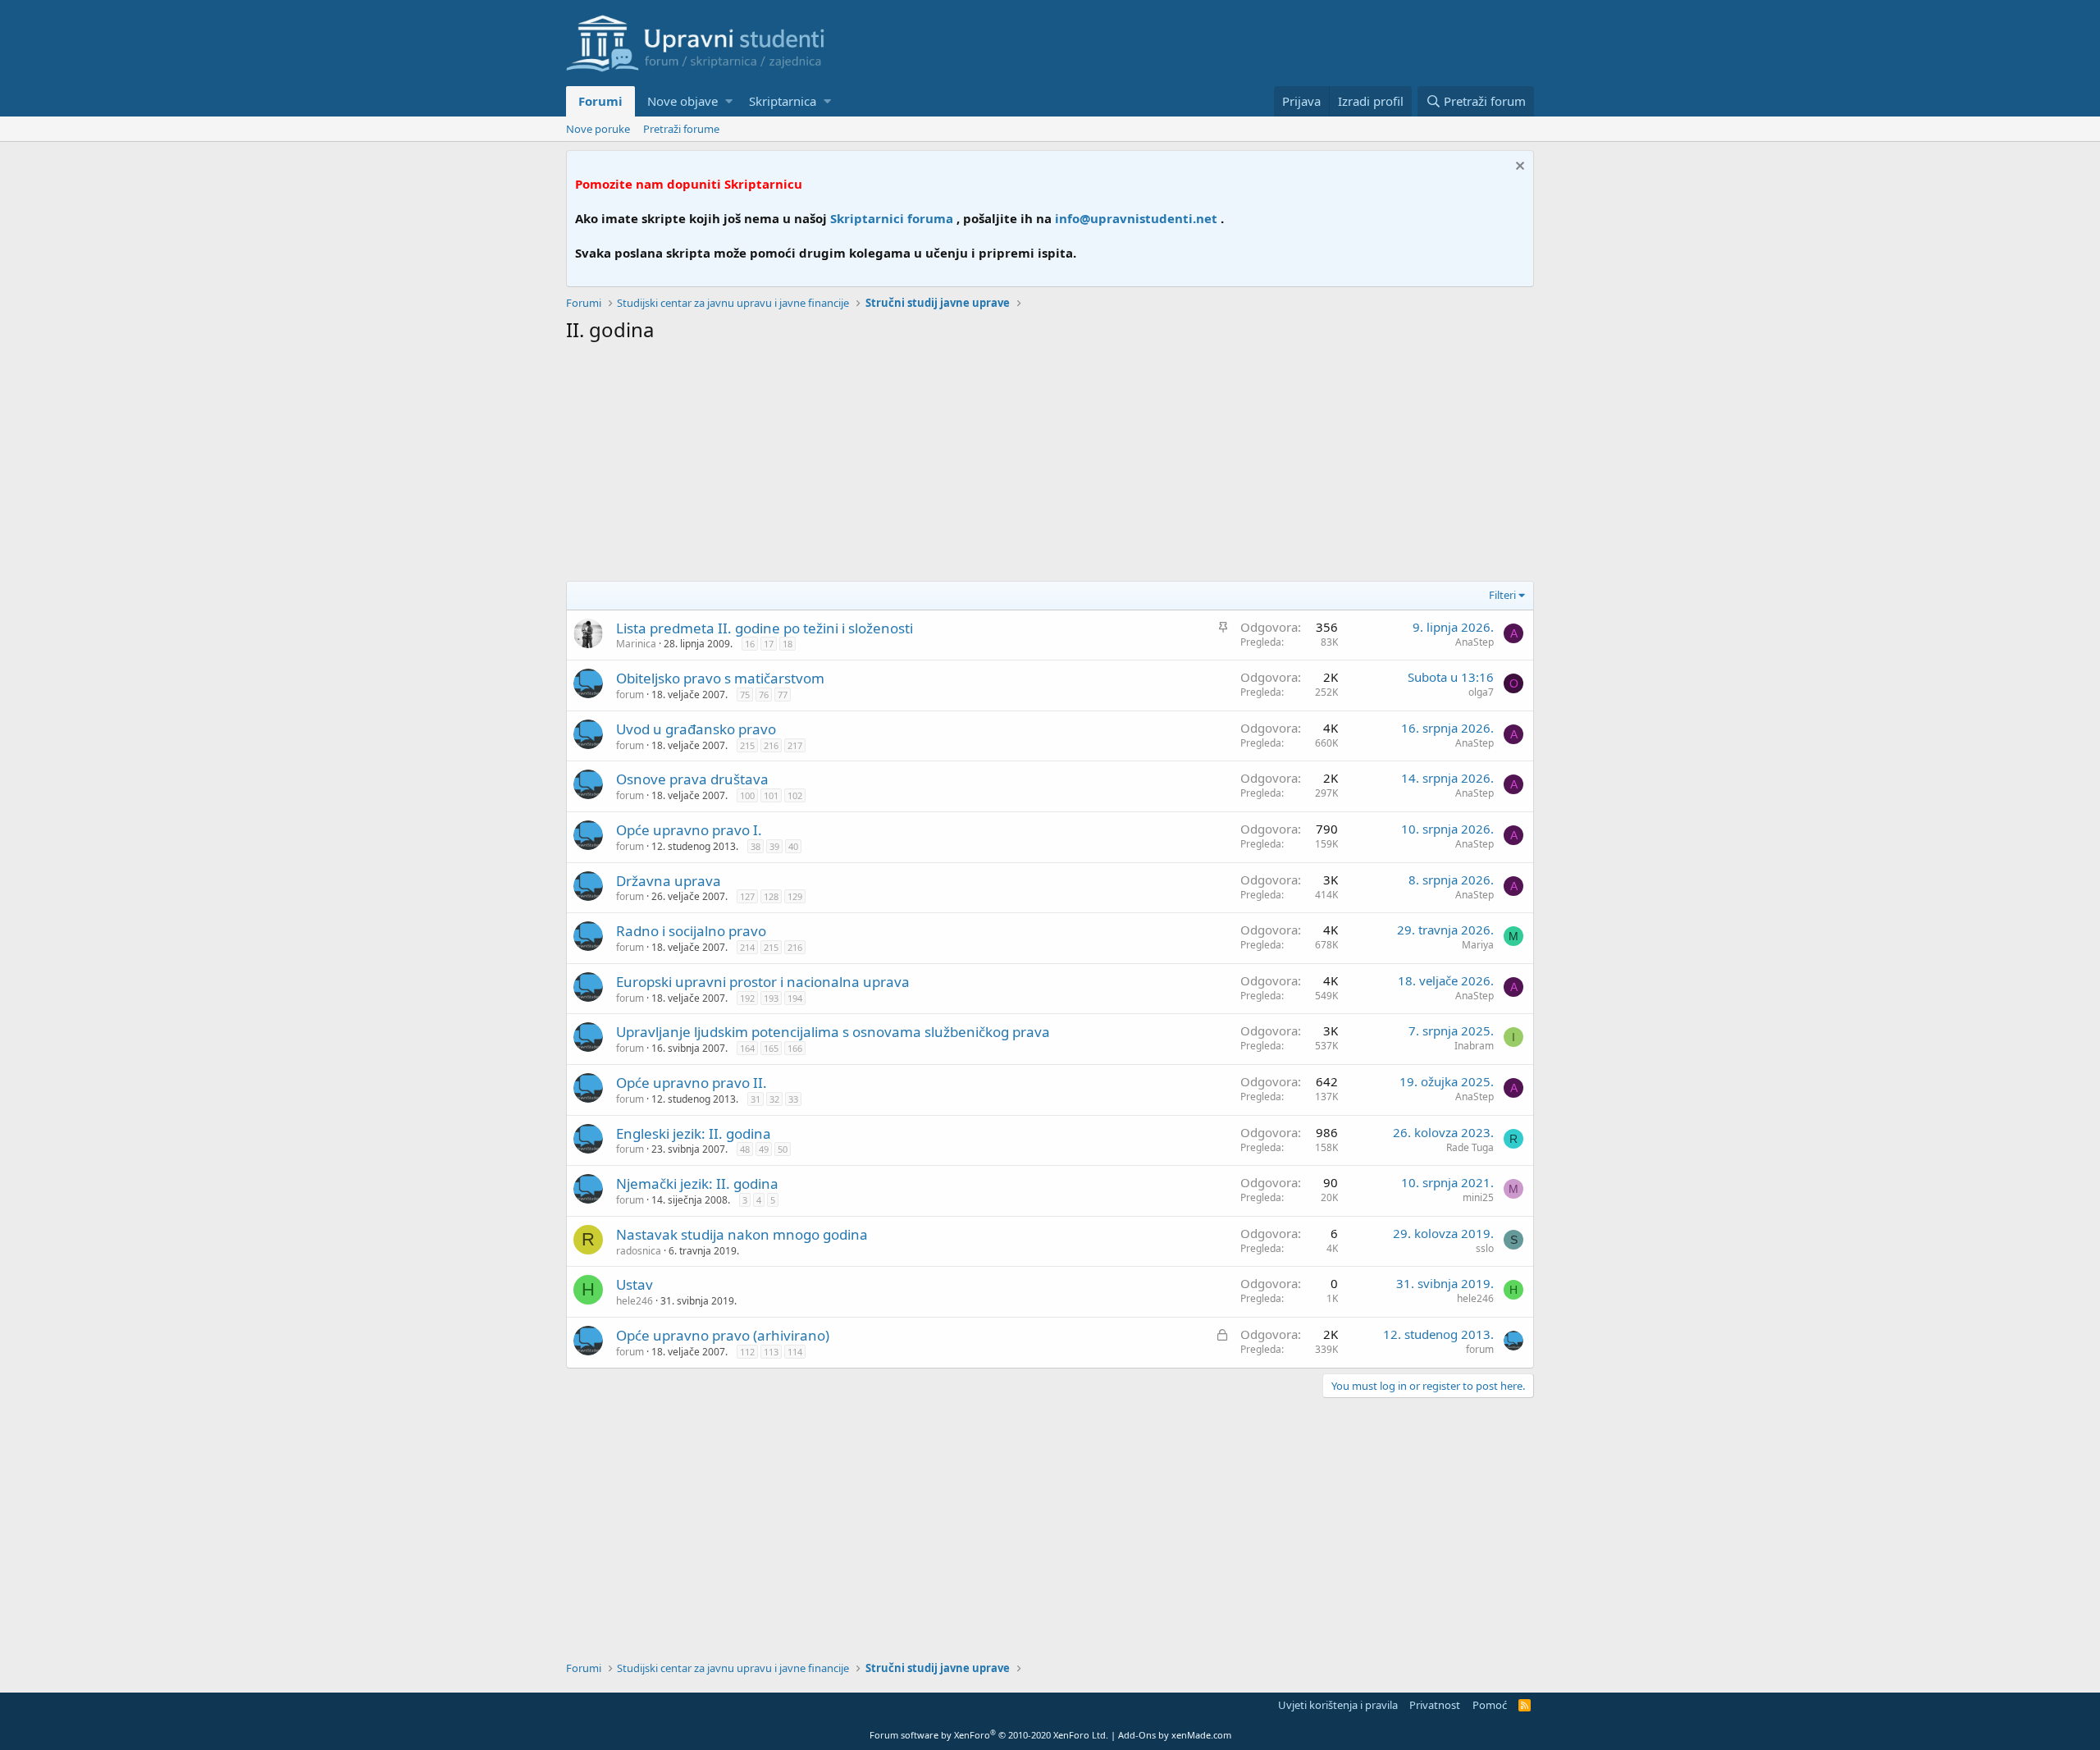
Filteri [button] (1502, 595)
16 (750, 644)
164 (747, 1048)
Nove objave (682, 101)
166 (795, 1048)
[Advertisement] (1050, 466)
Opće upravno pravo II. (692, 1083)
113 (771, 1352)
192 (747, 998)
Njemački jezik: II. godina (697, 1183)
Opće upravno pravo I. (689, 830)
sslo (1485, 1248)
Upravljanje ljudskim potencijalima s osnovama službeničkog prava (833, 1032)
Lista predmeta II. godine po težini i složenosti (765, 628)
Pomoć (1490, 1705)
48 (745, 1149)
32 (774, 1099)
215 (747, 745)
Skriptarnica (783, 101)
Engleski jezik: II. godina (694, 1133)
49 (764, 1149)
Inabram (1474, 1046)
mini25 (1478, 1197)
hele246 (635, 1301)
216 (771, 745)
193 (771, 998)
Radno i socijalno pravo (691, 931)
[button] (729, 101)
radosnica (639, 1251)
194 (795, 998)
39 (774, 846)
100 (747, 795)
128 (771, 896)
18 (787, 644)
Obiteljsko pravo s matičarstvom (720, 678)
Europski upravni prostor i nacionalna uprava (763, 982)
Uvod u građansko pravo (696, 729)
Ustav (635, 1284)
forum (630, 695)
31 (756, 1099)
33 (793, 1099)
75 (745, 695)
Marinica (636, 644)
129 (795, 896)
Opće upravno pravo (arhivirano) (723, 1335)
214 (747, 947)
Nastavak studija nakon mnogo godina (742, 1234)
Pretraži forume (681, 129)
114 (795, 1352)
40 (793, 846)
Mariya (1478, 945)
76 (764, 695)
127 (747, 896)
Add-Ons (1137, 1735)
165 (771, 1048)
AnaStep (1475, 642)
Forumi (600, 101)
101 (771, 795)
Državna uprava (669, 881)
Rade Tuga (1470, 1147)
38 (756, 846)
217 (795, 745)
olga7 (1481, 692)
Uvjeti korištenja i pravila (1338, 1705)
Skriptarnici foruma (892, 218)
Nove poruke (598, 129)
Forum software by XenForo (989, 1735)
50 (783, 1149)
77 (783, 695)
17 (769, 644)
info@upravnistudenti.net (1136, 218)
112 (747, 1352)
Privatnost (1435, 1705)
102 (795, 795)
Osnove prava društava (692, 779)
